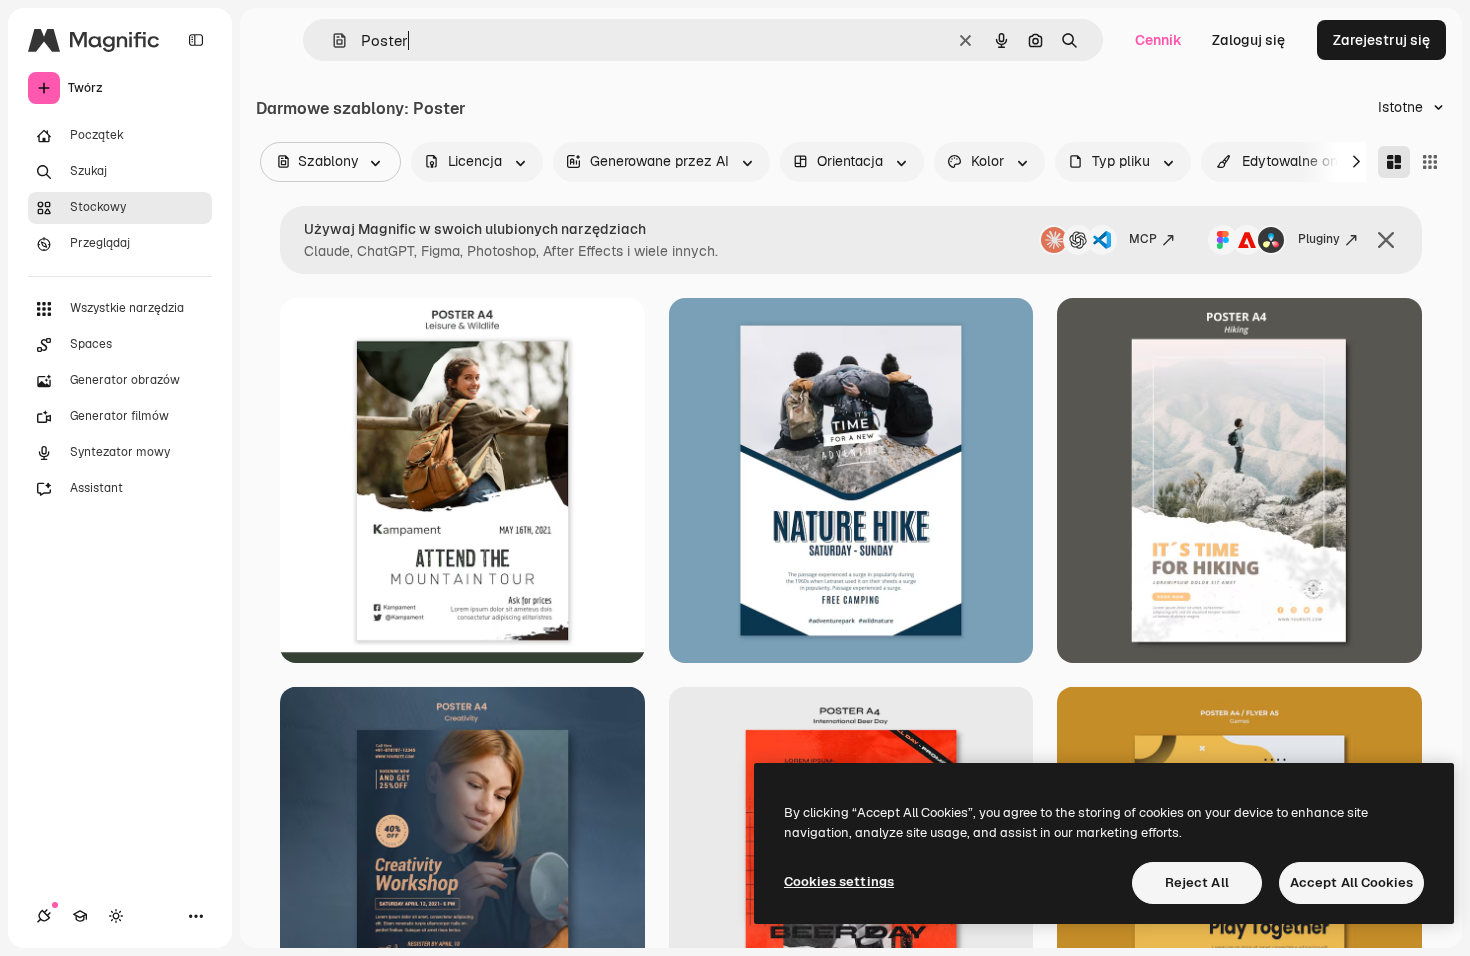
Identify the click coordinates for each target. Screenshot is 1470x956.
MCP (1143, 239)
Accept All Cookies (1351, 882)
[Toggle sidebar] (196, 40)
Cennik (1158, 40)
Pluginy (1319, 239)
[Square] (1430, 162)
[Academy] (80, 916)
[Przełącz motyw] (116, 916)
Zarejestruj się (1381, 40)
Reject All (1197, 882)
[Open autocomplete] (331, 40)
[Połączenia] (44, 916)
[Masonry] (1394, 162)
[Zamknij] (1386, 240)
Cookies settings (839, 881)
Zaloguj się (1248, 40)
